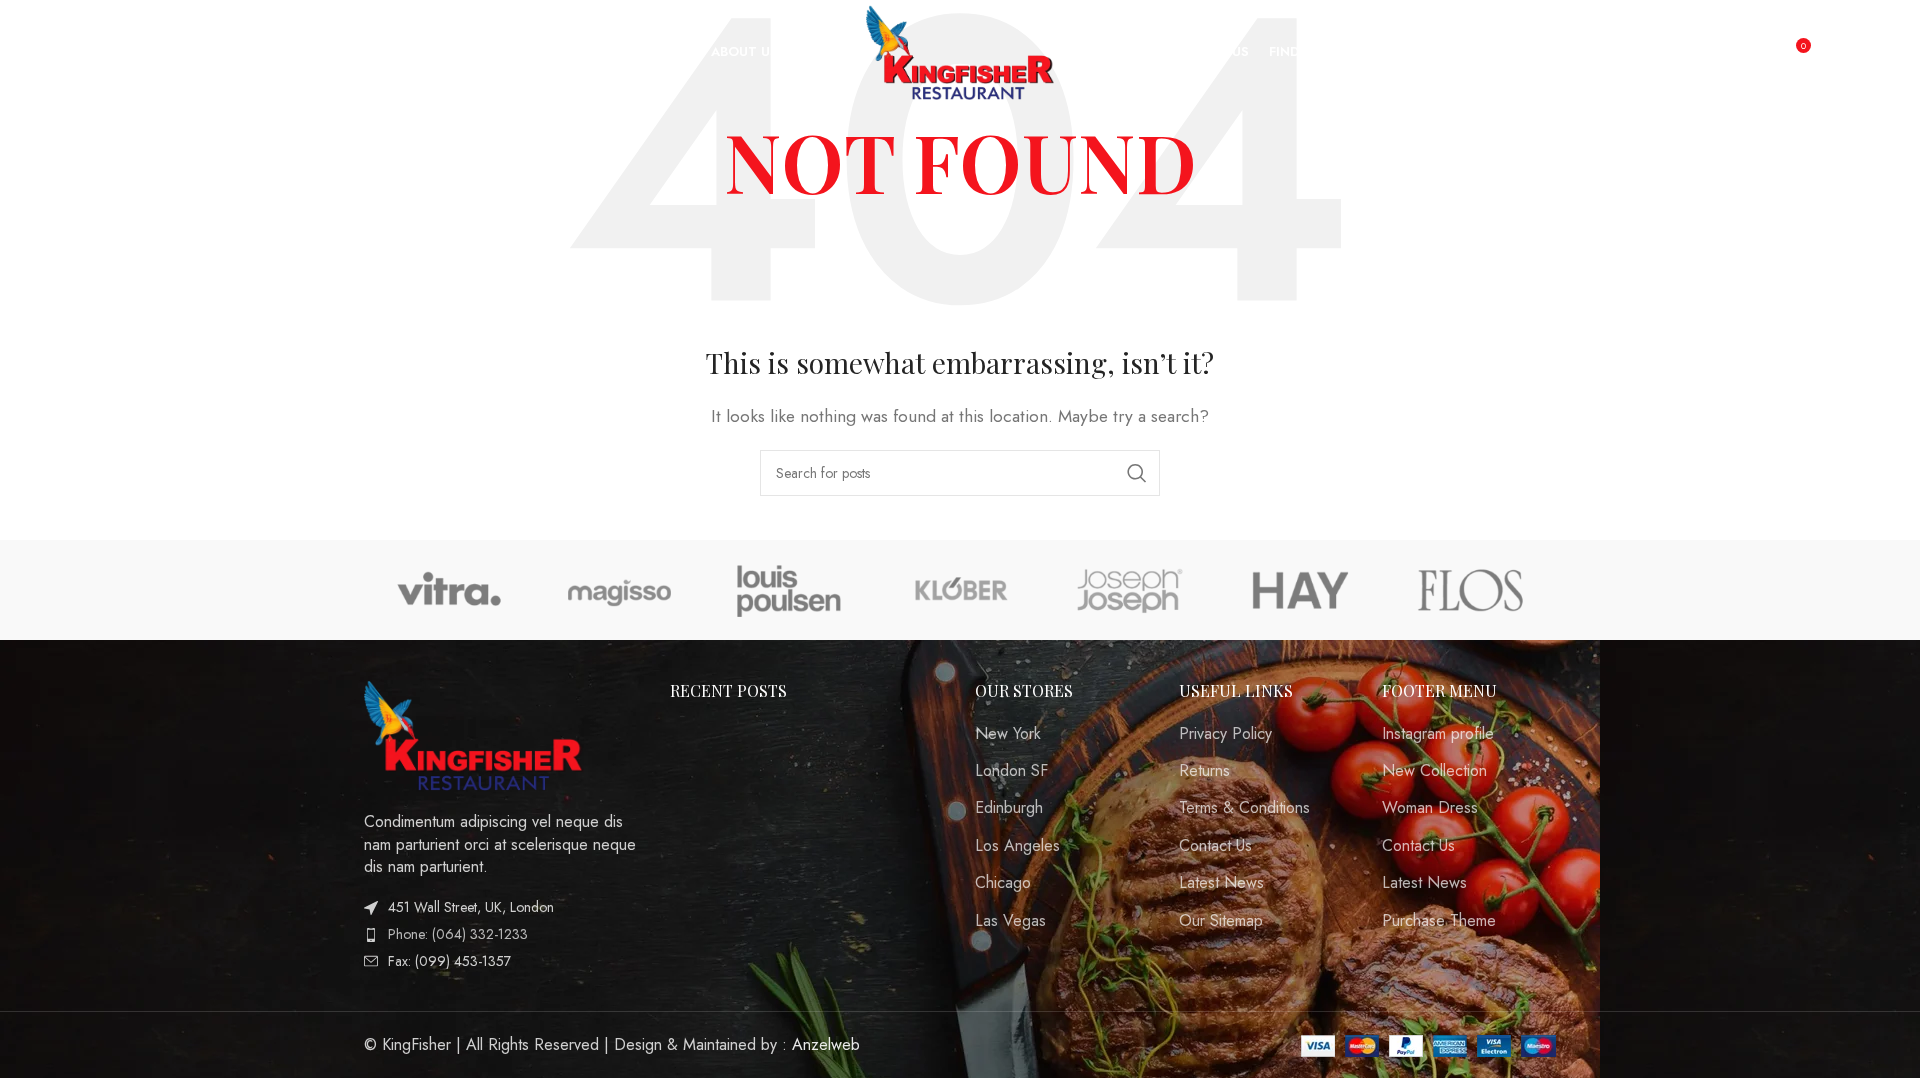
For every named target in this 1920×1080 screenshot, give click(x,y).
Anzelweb (826, 1044)
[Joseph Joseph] (1130, 590)
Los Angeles (1017, 846)
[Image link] (474, 733)
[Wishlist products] (113, 53)
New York (1008, 734)
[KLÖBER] (960, 590)
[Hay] (1300, 590)
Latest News (1221, 883)
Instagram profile (1438, 734)
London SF (1011, 771)
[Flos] (1471, 590)
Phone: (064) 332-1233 (458, 934)
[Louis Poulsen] (790, 590)
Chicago (1003, 883)
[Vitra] (449, 590)
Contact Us (1215, 846)
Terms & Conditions (1244, 808)
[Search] (73, 53)
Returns (1204, 771)
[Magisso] (619, 590)
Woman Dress (1430, 808)
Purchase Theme (1439, 921)
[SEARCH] (1137, 473)
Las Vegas (1010, 921)
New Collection (1434, 771)
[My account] (1752, 53)
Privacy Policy (1225, 734)
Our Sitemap (1221, 921)
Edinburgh (1009, 808)
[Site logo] (960, 50)
